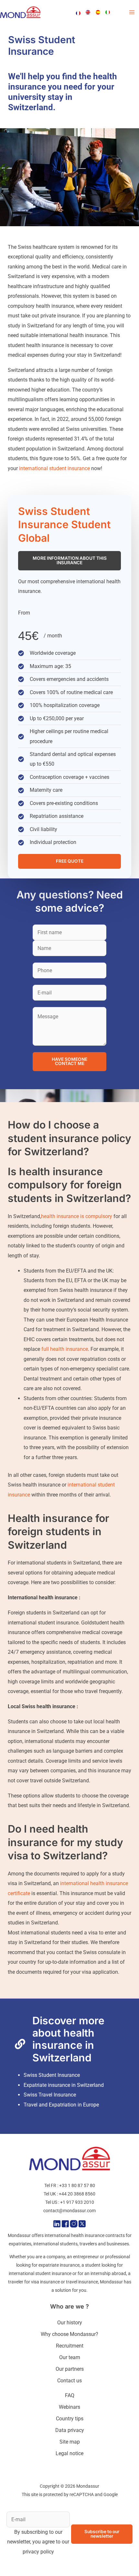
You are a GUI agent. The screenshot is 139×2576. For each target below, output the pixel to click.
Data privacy (70, 2430)
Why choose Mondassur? (69, 2334)
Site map (70, 2442)
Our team (70, 2357)
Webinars (69, 2407)
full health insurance (64, 1349)
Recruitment (70, 2346)
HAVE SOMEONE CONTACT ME (69, 1061)
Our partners (70, 2369)
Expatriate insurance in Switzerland (64, 2085)
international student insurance (54, 468)
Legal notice (69, 2453)
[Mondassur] (20, 12)
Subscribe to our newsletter (102, 2534)
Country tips (70, 2419)
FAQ (70, 2395)
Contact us (69, 2381)
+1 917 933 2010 (77, 2202)
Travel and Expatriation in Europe (61, 2105)
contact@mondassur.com (69, 2211)
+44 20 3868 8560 (77, 2194)
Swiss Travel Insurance (50, 2095)
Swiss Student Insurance (52, 2075)
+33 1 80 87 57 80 (77, 2185)
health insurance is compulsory (77, 1216)
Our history (70, 2323)
